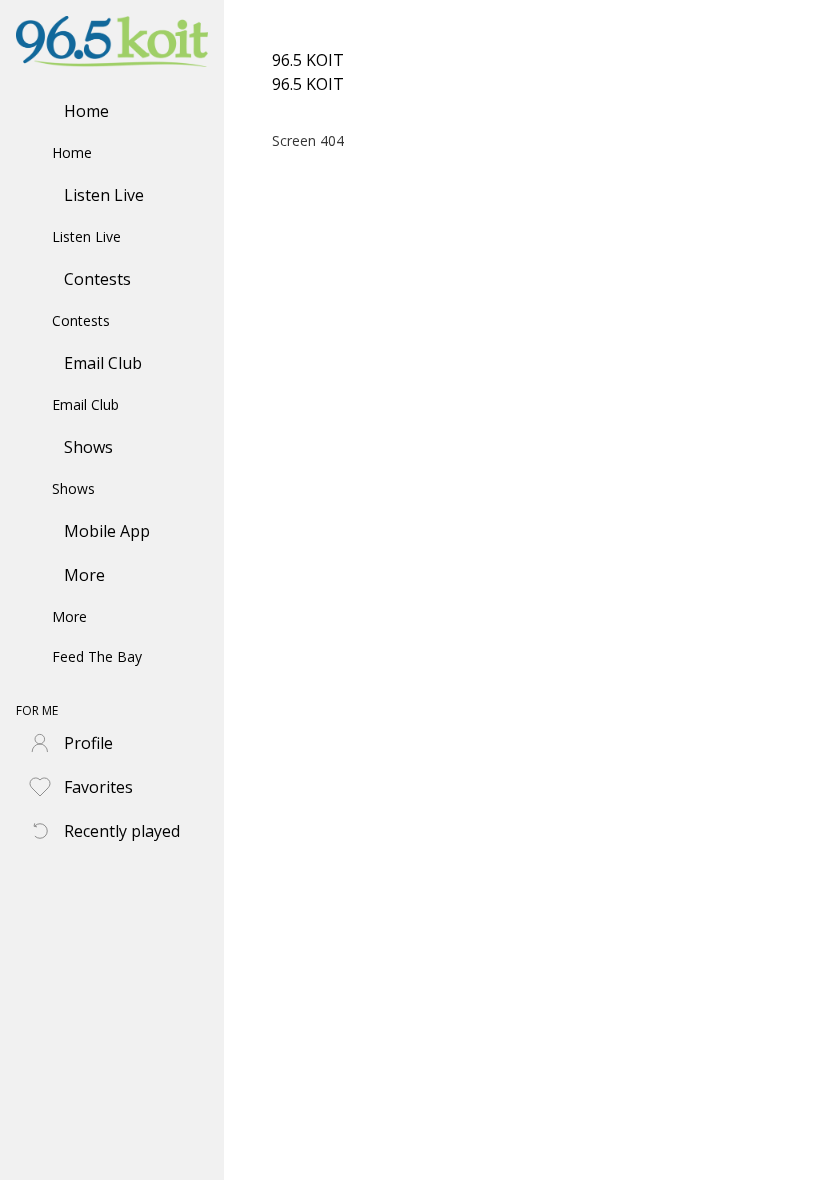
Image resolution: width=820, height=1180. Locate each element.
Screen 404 (308, 140)
